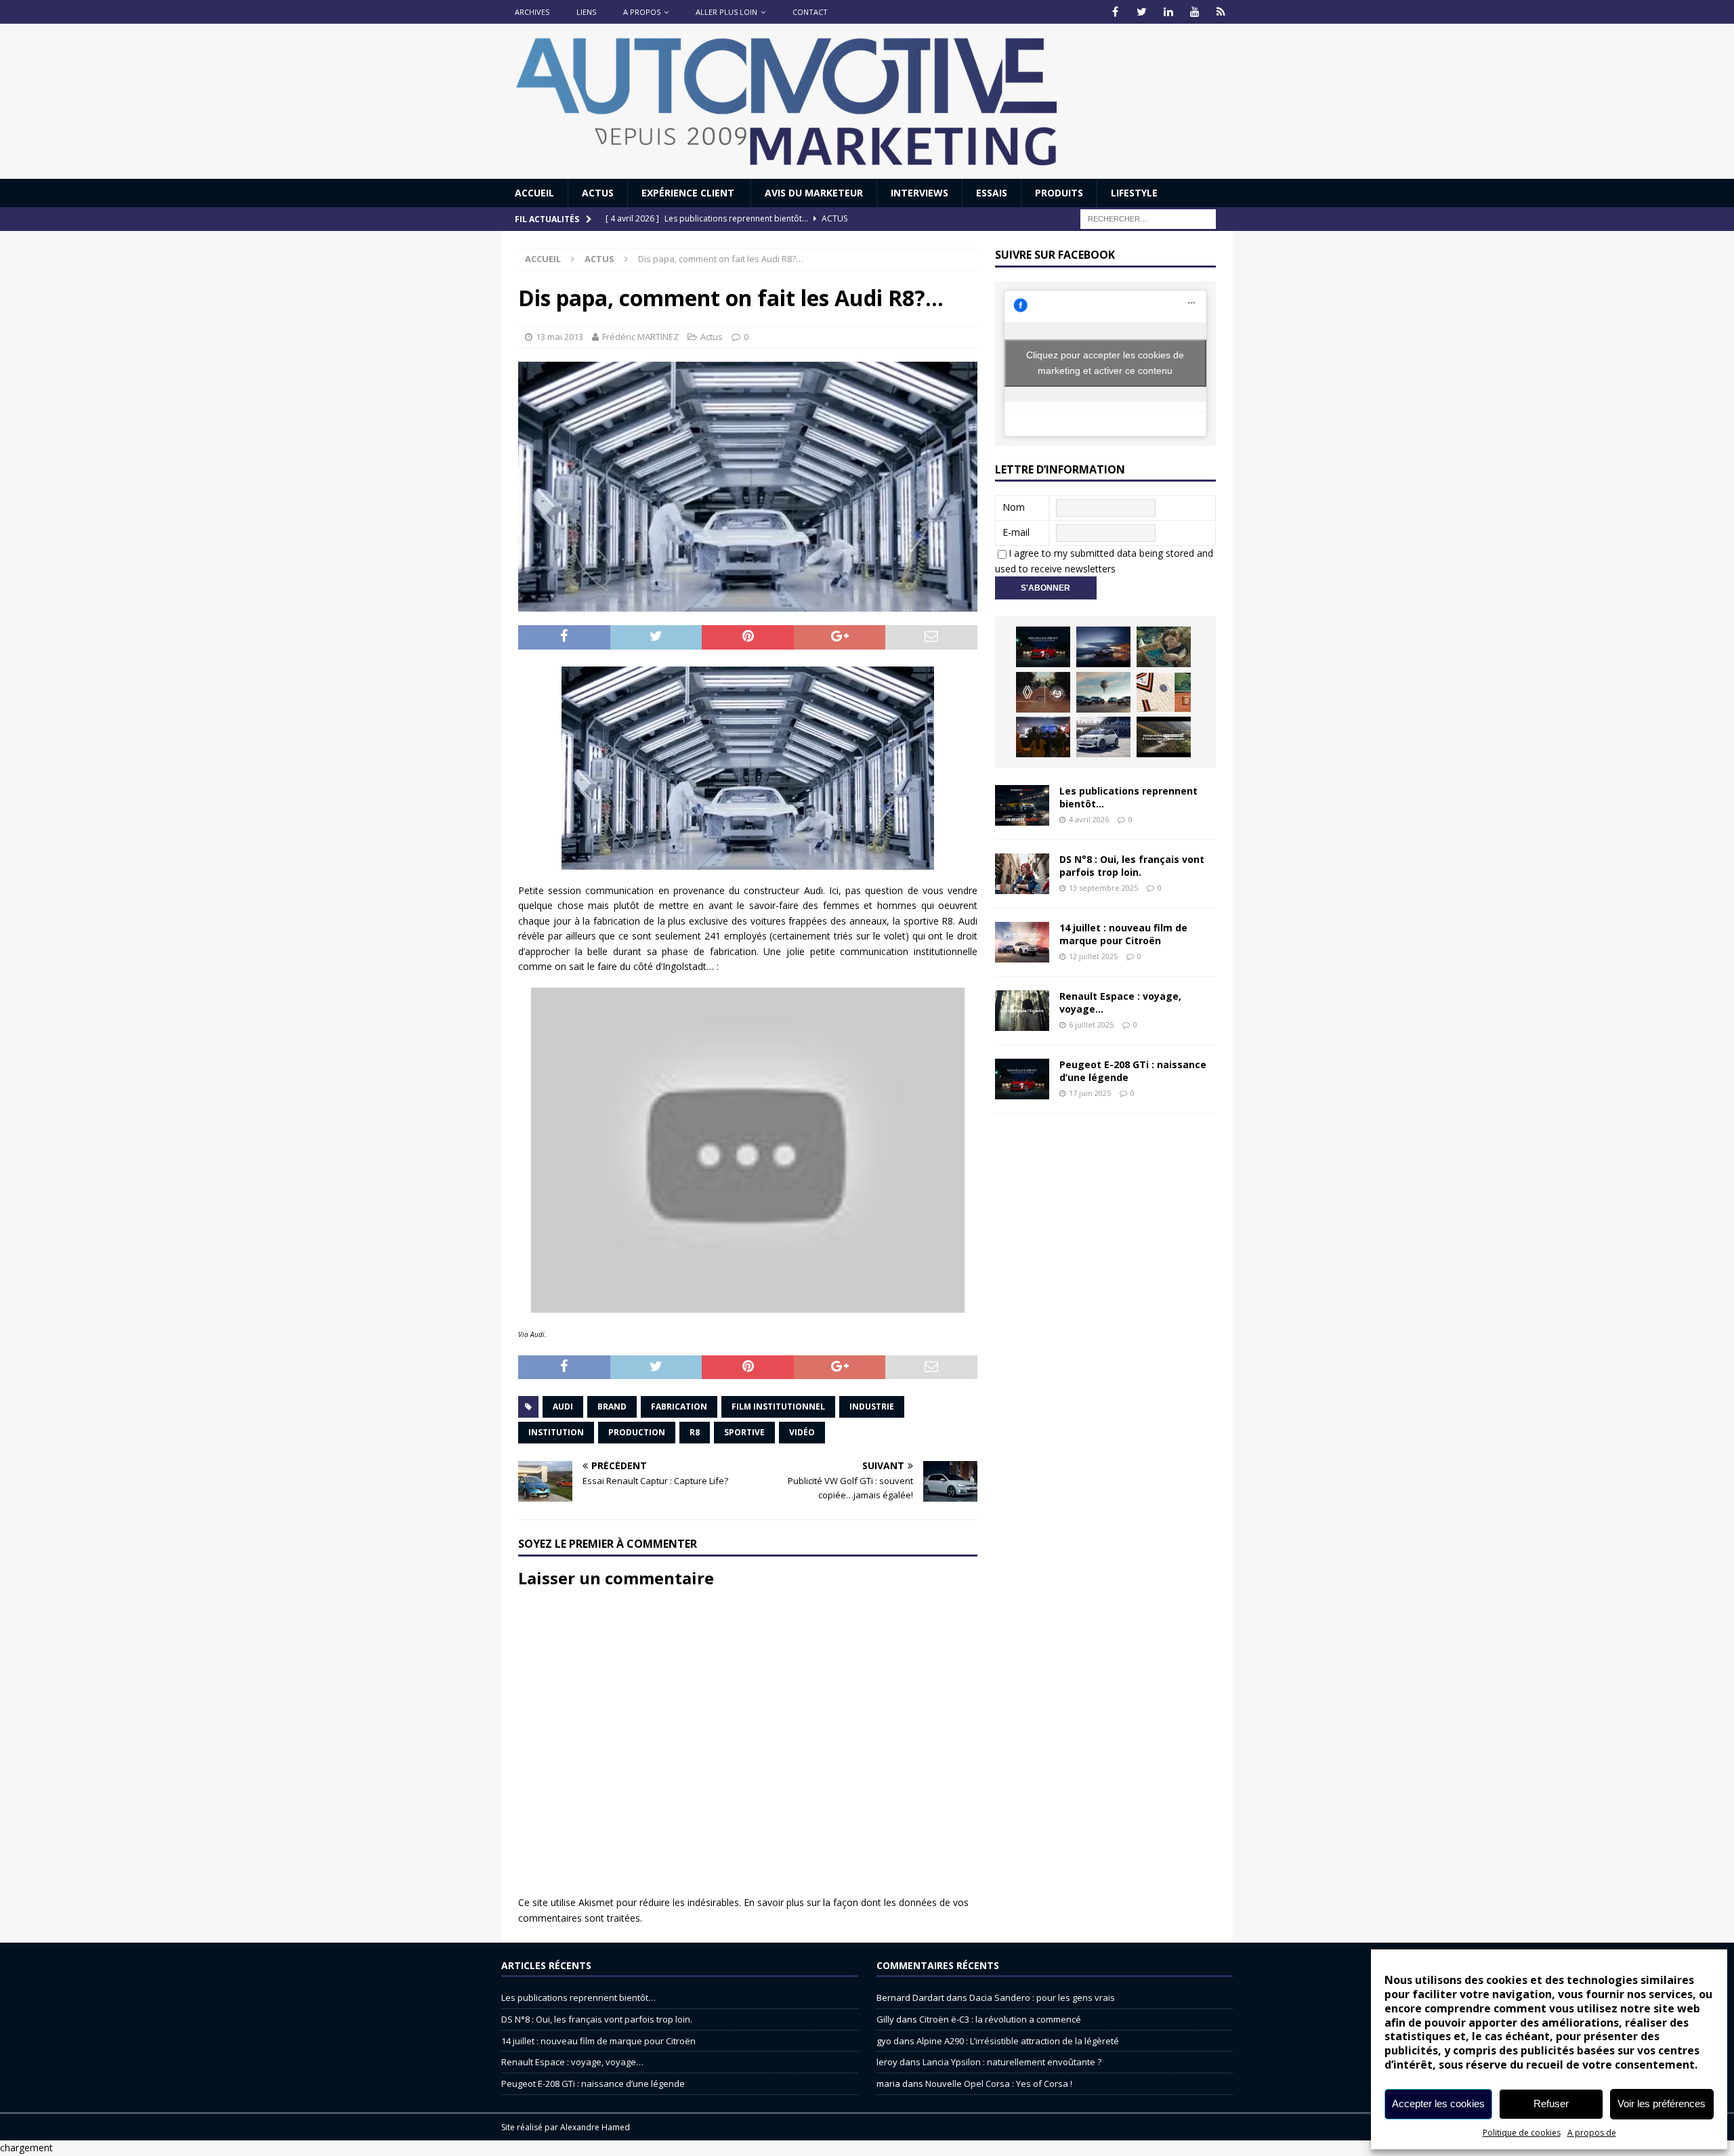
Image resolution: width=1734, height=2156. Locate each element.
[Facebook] (1115, 12)
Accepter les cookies (1438, 2104)
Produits (1059, 193)
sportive (744, 1432)
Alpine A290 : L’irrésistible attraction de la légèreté (1018, 2041)
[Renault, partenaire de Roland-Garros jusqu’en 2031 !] (1043, 692)
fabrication (679, 1407)
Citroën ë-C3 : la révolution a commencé (1000, 2019)
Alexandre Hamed (595, 2127)
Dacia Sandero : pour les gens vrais (1042, 1998)
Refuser (1551, 2104)
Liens (586, 12)
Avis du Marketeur (814, 193)
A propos (642, 12)
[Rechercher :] (1148, 218)
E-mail (1016, 532)
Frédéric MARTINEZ (640, 337)
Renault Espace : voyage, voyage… (1120, 1002)
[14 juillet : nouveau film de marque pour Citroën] (1022, 942)
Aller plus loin (726, 12)
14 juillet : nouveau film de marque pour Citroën (1123, 934)
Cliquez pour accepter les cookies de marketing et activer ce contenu (1105, 363)
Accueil (534, 193)
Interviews (919, 193)
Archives (532, 12)
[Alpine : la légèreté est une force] (1164, 647)
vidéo (802, 1432)
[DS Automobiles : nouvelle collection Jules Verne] (1103, 692)
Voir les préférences (1662, 2104)
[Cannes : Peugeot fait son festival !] (1043, 737)
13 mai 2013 (559, 337)
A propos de (1592, 2133)
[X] (1142, 12)
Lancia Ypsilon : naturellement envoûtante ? (1012, 2062)
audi (563, 1407)
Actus (598, 193)
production (637, 1432)
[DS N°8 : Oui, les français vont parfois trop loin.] (1022, 874)
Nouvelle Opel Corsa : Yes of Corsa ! (999, 2084)
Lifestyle (1134, 193)
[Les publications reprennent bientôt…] (1022, 805)
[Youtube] (1194, 12)
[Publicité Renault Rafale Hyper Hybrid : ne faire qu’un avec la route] (1164, 737)
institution (556, 1432)
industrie (872, 1407)
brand (612, 1407)
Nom (1014, 507)
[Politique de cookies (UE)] (1221, 12)
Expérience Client (689, 193)
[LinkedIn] (1168, 12)
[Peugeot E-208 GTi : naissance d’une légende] (1043, 647)
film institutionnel (778, 1407)
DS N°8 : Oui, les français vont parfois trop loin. (1132, 865)
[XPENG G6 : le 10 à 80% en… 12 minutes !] (1103, 647)
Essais (992, 193)
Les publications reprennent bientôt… (1128, 797)
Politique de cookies (1522, 2133)
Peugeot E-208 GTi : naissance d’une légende (1133, 1071)
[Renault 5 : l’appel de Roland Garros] (1103, 737)
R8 (695, 1432)
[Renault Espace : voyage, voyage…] (1022, 1011)
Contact (810, 12)
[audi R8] (748, 768)
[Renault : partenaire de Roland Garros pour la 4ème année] (1164, 692)
